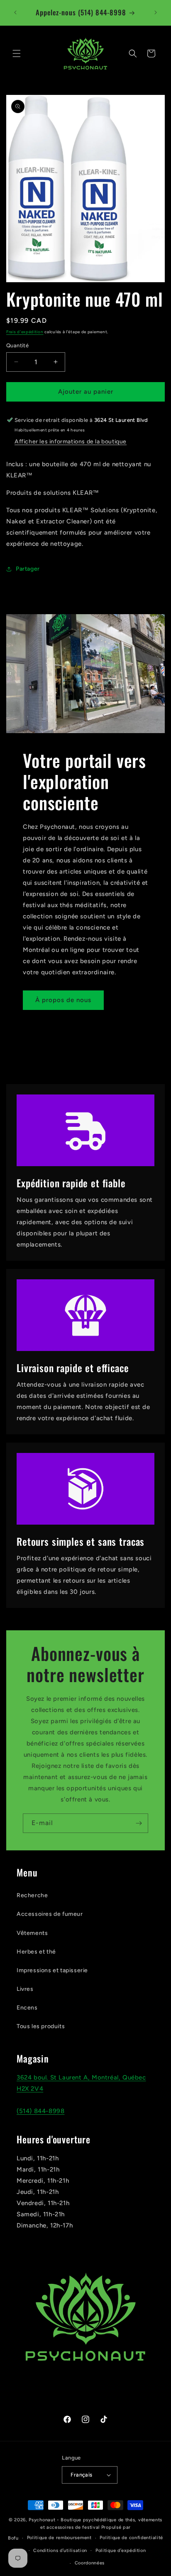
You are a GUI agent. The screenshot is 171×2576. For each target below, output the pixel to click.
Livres (25, 1989)
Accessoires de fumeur (50, 1914)
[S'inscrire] (139, 1823)
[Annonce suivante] (156, 12)
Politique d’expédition (121, 2551)
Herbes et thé (36, 1952)
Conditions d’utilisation (60, 2551)
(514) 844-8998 (40, 2111)
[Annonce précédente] (15, 12)
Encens (27, 2008)
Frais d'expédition (25, 332)
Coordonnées (90, 2563)
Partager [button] (28, 569)
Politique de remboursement (59, 2538)
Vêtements (32, 1933)
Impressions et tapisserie (52, 1970)
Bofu (13, 2538)
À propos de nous (63, 1000)
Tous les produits (41, 2026)
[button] (17, 53)
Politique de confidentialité (131, 2538)
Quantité (17, 345)
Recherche (32, 1895)
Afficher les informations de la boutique (71, 442)
